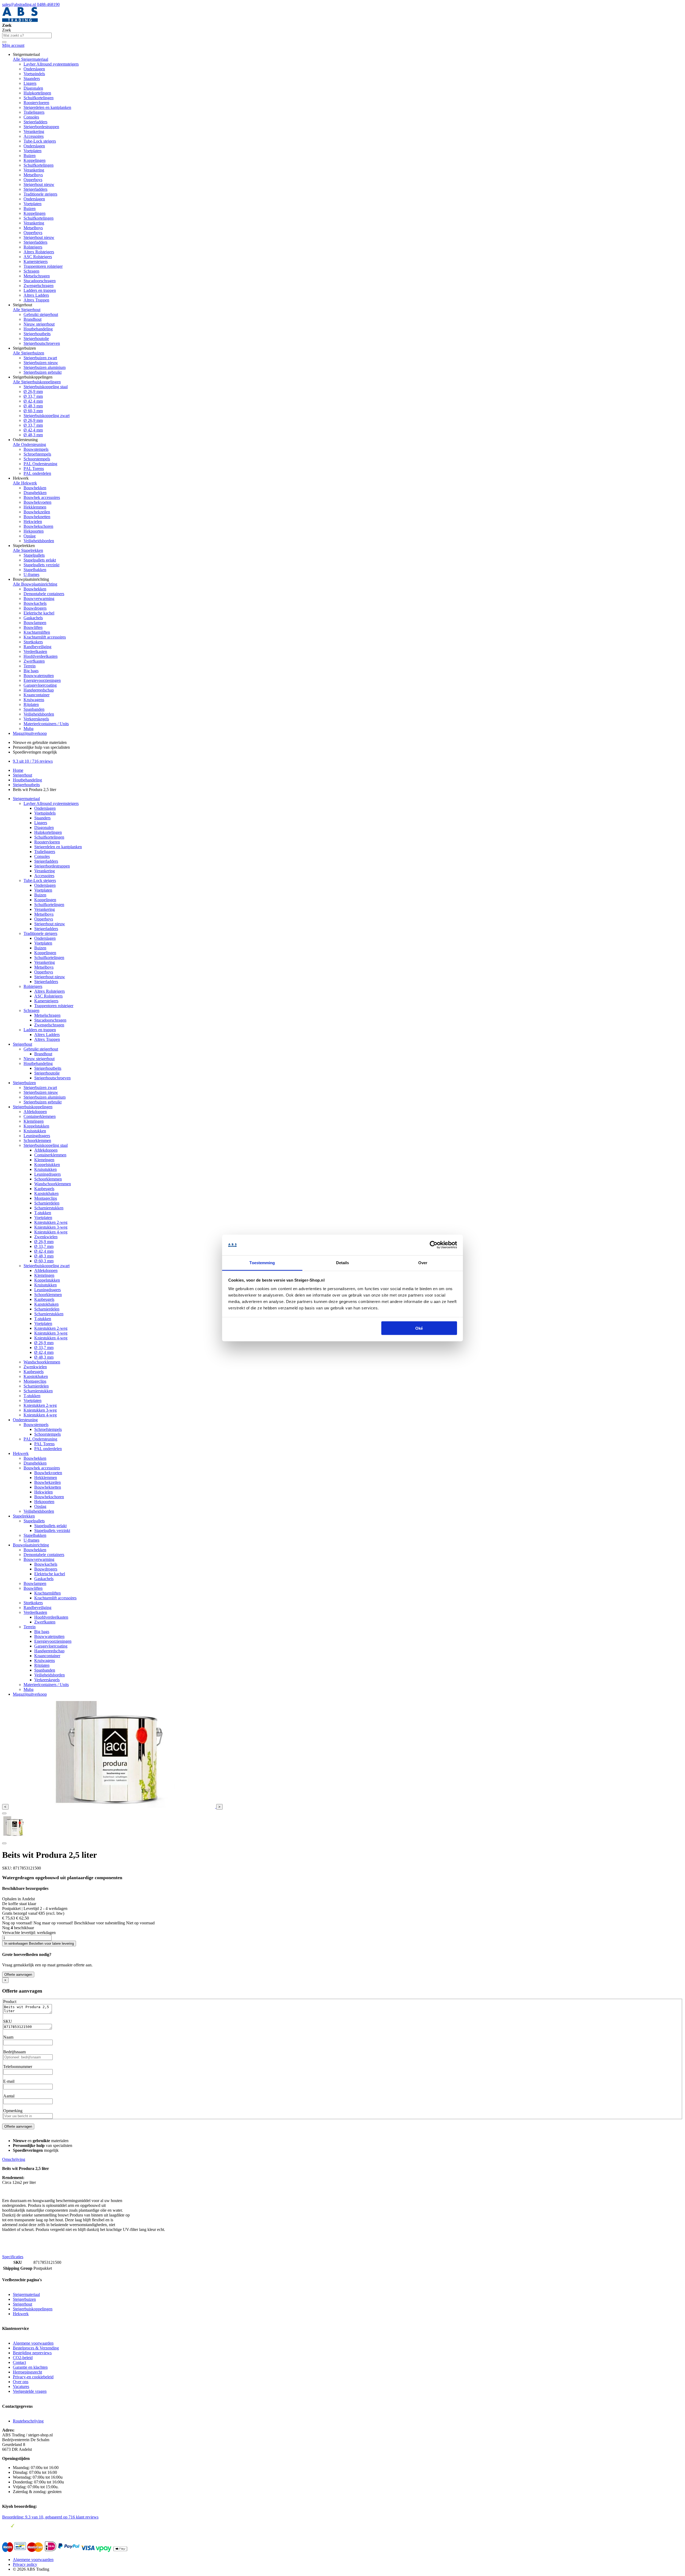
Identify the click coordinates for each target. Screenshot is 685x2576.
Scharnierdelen (47, 1203)
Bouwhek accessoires (42, 497)
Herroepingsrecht (27, 2372)
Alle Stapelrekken (28, 550)
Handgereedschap (39, 690)
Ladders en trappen (40, 290)
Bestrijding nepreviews (32, 2353)
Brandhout (33, 319)
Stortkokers (33, 642)
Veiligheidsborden (39, 541)
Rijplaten (31, 704)
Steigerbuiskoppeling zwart (47, 416)
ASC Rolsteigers (38, 257)
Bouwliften (33, 627)
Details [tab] (343, 1262)
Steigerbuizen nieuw (41, 363)
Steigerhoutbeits (37, 334)
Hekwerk (21, 1453)
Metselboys (33, 175)
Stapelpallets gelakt (40, 560)
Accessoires (34, 136)
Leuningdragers (37, 1136)
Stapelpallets (34, 555)
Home (18, 770)
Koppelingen (35, 160)
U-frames (31, 574)
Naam (8, 2037)
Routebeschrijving (28, 2421)
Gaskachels (33, 618)
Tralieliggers (34, 112)
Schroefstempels (37, 454)
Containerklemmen (40, 1116)
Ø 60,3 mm (33, 411)
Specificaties (13, 2257)
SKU (8, 2021)
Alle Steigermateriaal (31, 59)
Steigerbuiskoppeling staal (46, 387)
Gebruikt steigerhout (41, 314)
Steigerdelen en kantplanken (47, 107)
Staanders (32, 79)
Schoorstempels (37, 459)
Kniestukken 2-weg (51, 1222)
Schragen (31, 271)
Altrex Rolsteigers (39, 252)
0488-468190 (48, 4)
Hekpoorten (34, 531)
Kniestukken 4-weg (51, 1232)
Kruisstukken (35, 1131)
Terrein (30, 666)
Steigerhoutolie (36, 339)
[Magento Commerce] (20, 20)
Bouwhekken (35, 488)
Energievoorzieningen (42, 680)
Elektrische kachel (39, 613)
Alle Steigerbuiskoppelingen (37, 382)
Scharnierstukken (49, 1208)
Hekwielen (33, 521)
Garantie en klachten (30, 2367)
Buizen (30, 156)
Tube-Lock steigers (40, 141)
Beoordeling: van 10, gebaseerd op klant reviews (50, 2517)
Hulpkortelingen (37, 93)
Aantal (9, 2096)
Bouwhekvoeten (37, 502)
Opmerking (13, 2111)
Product (10, 2002)
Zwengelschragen (39, 286)
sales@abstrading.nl (20, 4)
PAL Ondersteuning (40, 464)
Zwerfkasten (34, 661)
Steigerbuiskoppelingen (33, 1107)
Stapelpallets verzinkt (41, 565)
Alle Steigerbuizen (28, 353)
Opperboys (33, 180)
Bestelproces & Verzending (36, 2348)
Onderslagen (34, 69)
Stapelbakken (35, 570)
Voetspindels (34, 74)
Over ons (21, 2382)
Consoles (31, 117)
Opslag (30, 536)
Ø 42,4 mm (33, 401)
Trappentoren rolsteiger (43, 266)
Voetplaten (33, 151)
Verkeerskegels (36, 719)
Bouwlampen (35, 623)
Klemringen (34, 1121)
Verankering (34, 131)
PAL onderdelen (37, 473)
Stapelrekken (24, 1516)
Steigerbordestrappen (41, 127)
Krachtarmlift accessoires (45, 637)
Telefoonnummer (18, 2067)
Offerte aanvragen (18, 1975)
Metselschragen (37, 276)
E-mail (9, 2081)
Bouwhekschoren (38, 526)
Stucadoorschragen (40, 281)
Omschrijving (14, 2159)
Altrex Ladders (36, 295)
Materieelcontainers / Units (46, 724)
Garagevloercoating (40, 685)
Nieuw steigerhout (39, 324)
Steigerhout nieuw (39, 184)
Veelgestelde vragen (30, 2391)
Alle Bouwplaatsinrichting (35, 584)
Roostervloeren (36, 103)
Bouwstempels (36, 449)
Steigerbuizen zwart (40, 358)
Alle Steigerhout (27, 310)
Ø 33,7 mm (33, 396)
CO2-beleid (23, 2358)
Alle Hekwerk (25, 483)
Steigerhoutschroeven (42, 343)
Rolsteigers (33, 247)
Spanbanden (34, 709)
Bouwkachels (35, 603)
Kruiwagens (34, 700)
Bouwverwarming (39, 599)
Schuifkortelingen (39, 98)
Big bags (31, 671)
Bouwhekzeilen (37, 512)
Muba (28, 729)
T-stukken (43, 1213)
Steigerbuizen (24, 1083)
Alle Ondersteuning (29, 444)
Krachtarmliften (37, 632)
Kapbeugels (44, 1189)
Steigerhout (22, 775)
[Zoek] (4, 42)
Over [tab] (423, 1262)
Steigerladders (35, 122)
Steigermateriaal (26, 799)
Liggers (30, 83)
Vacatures (21, 2386)
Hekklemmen (35, 507)
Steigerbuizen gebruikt (43, 372)
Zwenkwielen (46, 1237)
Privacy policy (25, 2564)
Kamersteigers (36, 261)
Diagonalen (33, 88)
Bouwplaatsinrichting (31, 1545)
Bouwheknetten (37, 517)
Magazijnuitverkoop (30, 733)
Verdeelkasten (35, 651)
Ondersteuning (25, 1420)
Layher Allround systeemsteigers (51, 64)
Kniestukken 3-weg (51, 1227)
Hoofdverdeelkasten (41, 656)
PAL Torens (34, 469)
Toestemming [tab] (262, 1262)
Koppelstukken (36, 1126)
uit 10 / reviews (33, 761)
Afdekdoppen (35, 1112)
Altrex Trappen (36, 300)
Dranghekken (35, 493)
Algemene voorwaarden (33, 2343)
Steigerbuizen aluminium (45, 367)
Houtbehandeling (38, 329)
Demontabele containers (44, 594)
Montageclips (46, 1198)
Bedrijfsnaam (14, 2052)
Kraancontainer (37, 695)
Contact (19, 2362)
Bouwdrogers (35, 608)
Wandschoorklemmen (53, 1184)
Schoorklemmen (37, 1140)
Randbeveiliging (37, 647)
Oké (419, 1328)
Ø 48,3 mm (33, 406)
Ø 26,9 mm (33, 391)
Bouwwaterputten (39, 676)
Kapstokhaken (46, 1193)
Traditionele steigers (40, 194)
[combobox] (27, 35)
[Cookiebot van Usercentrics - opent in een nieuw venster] (434, 1245)
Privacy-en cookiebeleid (33, 2377)
